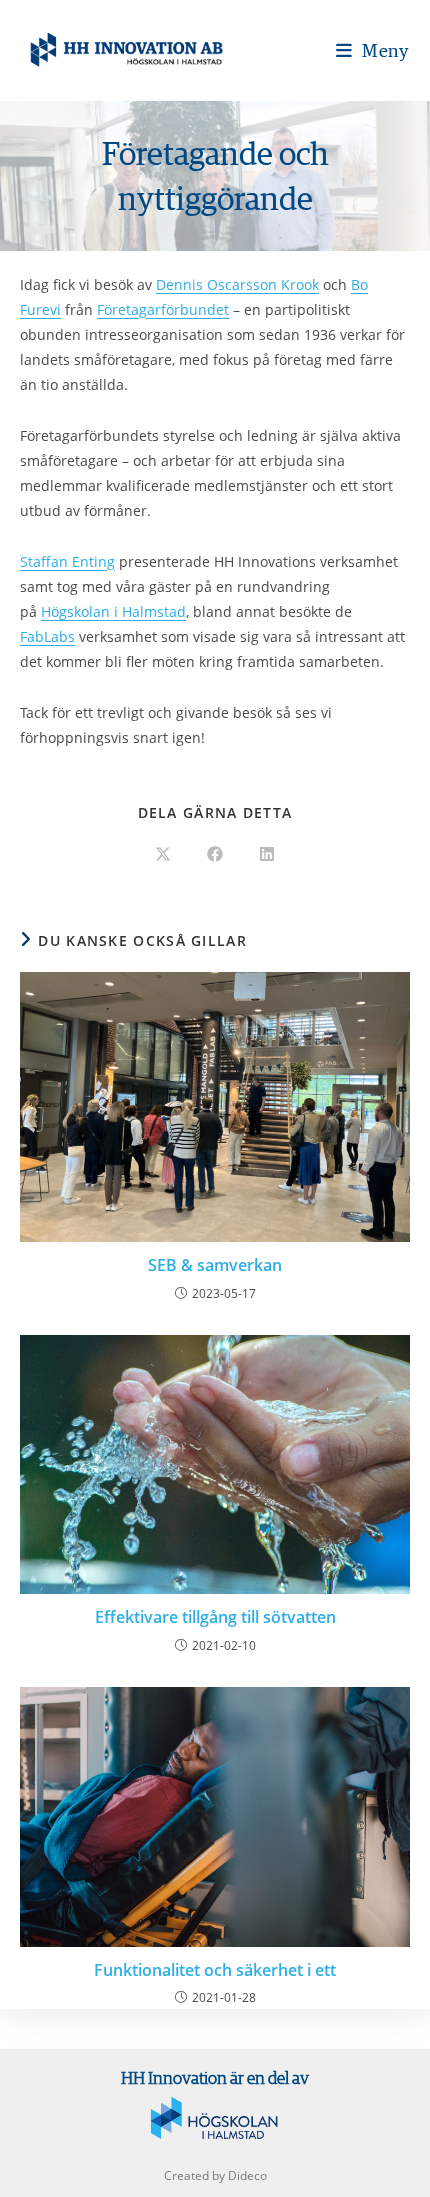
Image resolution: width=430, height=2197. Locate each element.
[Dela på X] (163, 855)
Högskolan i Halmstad (113, 611)
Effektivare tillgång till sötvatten (215, 1617)
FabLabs (47, 636)
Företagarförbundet (163, 309)
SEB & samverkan (215, 1265)
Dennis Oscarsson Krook (237, 284)
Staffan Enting (67, 561)
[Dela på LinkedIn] (267, 855)
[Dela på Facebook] (215, 855)
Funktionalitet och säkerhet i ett (215, 1970)
